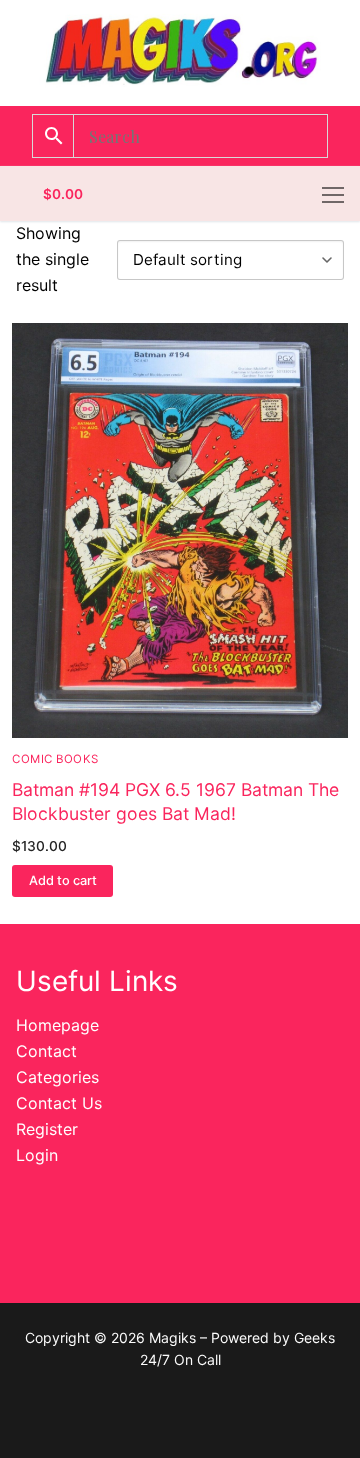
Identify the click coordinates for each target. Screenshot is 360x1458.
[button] (62, 881)
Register (47, 1129)
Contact (46, 1051)
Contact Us (59, 1103)
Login (37, 1155)
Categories (57, 1077)
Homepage (57, 1025)
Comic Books (55, 759)
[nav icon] (333, 194)
